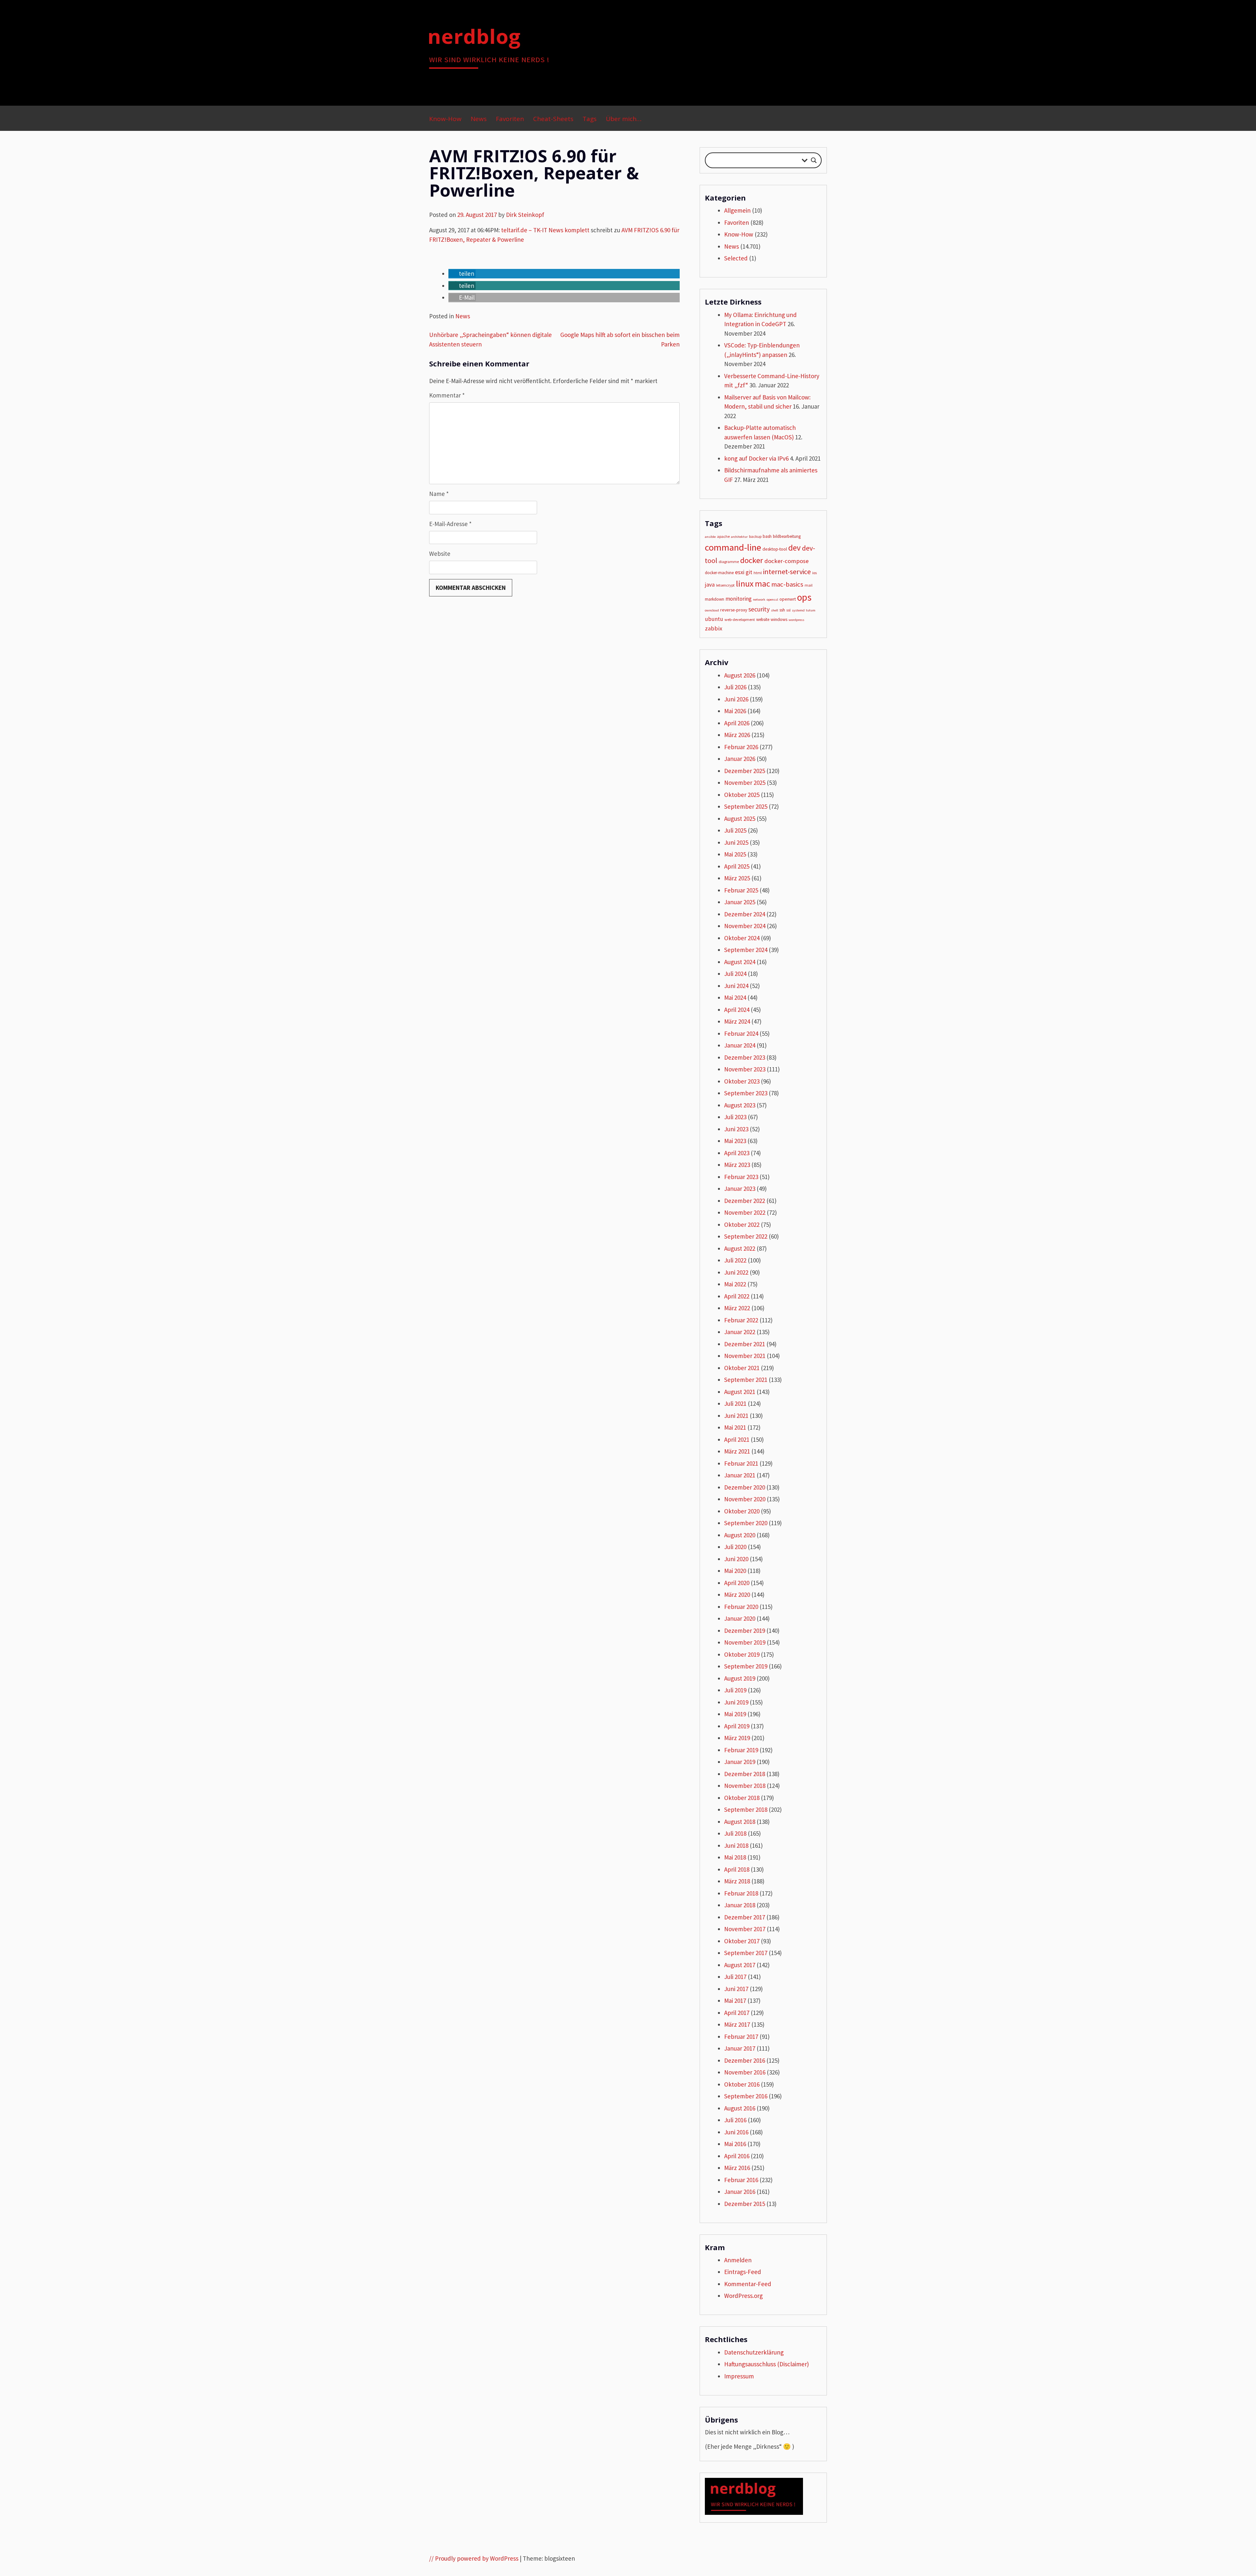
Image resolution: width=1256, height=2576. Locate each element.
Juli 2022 (735, 1260)
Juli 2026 (735, 687)
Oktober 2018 (742, 1798)
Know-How (445, 119)
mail (809, 585)
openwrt (788, 599)
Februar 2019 (741, 1750)
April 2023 (737, 1153)
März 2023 (737, 1165)
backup (755, 536)
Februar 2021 (741, 1463)
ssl (788, 610)
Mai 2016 (735, 2144)
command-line (733, 547)
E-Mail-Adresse (450, 524)
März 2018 (737, 1881)
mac (762, 584)
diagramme (729, 562)
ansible (710, 537)
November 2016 (745, 2072)
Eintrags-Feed (743, 2272)
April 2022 (737, 1296)
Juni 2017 (736, 1989)
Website (440, 554)
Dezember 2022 (745, 1201)
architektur (739, 537)
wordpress (796, 620)
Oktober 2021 (742, 1368)
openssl (772, 600)
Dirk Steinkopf (525, 215)
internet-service (787, 572)
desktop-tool (775, 549)
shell (775, 610)
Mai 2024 (735, 997)
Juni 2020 (736, 1559)
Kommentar (447, 395)
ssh (782, 610)
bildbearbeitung (787, 536)
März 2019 (737, 1738)
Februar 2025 (741, 890)
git (749, 572)
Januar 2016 (740, 2192)
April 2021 (737, 1439)
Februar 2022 (741, 1320)
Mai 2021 (735, 1427)
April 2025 (737, 866)
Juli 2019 (735, 1690)
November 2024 (745, 926)
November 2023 (745, 1069)
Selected (736, 258)
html (758, 573)
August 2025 (740, 819)
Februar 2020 (741, 1607)
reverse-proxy (734, 610)
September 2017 (746, 1953)
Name (439, 494)
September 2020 (746, 1523)
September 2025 (746, 806)
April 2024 (737, 1010)
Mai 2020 (735, 1571)
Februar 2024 (741, 1033)
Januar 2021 (740, 1475)
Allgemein (737, 210)
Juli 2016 (735, 2120)
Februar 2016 (741, 2180)
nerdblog (474, 36)
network (759, 600)
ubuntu (714, 619)
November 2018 (745, 1786)
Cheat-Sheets (553, 119)
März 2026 (737, 735)
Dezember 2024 (745, 914)
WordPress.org (743, 2296)
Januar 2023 (740, 1189)
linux (745, 583)
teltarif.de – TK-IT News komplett (545, 230)
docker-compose (786, 561)
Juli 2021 (735, 1403)
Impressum (739, 2376)
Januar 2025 (740, 902)
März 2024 (737, 1021)
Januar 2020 (740, 1618)
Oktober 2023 (742, 1081)
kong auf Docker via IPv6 (756, 458)
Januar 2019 (740, 1762)
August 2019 (740, 1678)
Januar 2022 (740, 1332)
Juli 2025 (735, 830)
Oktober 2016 (742, 2084)
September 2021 (746, 1380)
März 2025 (737, 878)
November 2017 (745, 1929)
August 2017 (740, 1965)
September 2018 (746, 1809)
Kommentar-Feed (748, 2284)
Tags (590, 119)
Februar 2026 (741, 747)
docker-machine (719, 573)
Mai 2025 (735, 854)
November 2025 (745, 783)
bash (767, 536)
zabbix (714, 628)
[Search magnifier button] (814, 160)
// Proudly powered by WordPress (474, 2558)
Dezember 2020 (745, 1487)
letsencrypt (725, 585)
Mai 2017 (735, 2001)
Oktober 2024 (742, 938)
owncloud (712, 610)
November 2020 (745, 1499)
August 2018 (740, 1822)
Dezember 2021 (745, 1344)
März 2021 (737, 1451)
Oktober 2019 (742, 1654)
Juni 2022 (736, 1272)
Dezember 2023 (745, 1057)
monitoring (739, 599)
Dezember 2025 (745, 771)
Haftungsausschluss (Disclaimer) (767, 2364)
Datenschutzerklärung (754, 2352)
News (479, 119)
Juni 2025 (736, 842)
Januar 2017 (740, 2048)
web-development (740, 619)
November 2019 (745, 1642)
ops (804, 597)
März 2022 (737, 1308)
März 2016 (737, 2168)
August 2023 (740, 1105)
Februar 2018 (741, 1893)
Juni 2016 (736, 2132)
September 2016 (746, 2096)
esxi (740, 572)
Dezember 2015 (745, 2204)
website (763, 619)
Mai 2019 (735, 1714)
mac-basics (787, 584)
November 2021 (745, 1356)
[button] (462, 273)
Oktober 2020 (742, 1511)
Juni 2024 (736, 986)
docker (752, 560)
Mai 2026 (735, 711)
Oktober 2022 (742, 1225)
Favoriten (510, 119)
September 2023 (746, 1093)
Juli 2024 (735, 974)
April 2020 (737, 1583)
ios (814, 573)
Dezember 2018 (745, 1774)
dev (794, 548)
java (710, 585)
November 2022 (745, 1212)
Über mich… (624, 119)
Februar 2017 (741, 2037)
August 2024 (740, 962)
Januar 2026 (740, 759)
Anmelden (738, 2260)
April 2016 (737, 2156)
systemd (798, 610)
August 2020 (740, 1535)
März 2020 (737, 1595)
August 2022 (740, 1248)
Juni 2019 (736, 1702)
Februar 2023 (741, 1177)
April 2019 (737, 1726)
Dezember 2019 (745, 1631)
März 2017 (737, 2024)
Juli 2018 (735, 1833)
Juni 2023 (736, 1129)
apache (723, 536)
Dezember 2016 (745, 2060)
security (759, 609)
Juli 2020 (735, 1547)
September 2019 (746, 1666)
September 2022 (746, 1236)
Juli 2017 (735, 1977)
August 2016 (740, 2108)
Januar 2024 (740, 1045)
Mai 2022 (735, 1284)
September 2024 (746, 950)
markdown (715, 599)
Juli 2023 (735, 1117)
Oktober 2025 (742, 795)
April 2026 (737, 723)
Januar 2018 (740, 1905)
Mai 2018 (735, 1857)
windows (779, 619)
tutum (811, 610)
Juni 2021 (736, 1416)
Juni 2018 (736, 1845)
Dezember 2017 (745, 1917)
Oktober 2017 (742, 1941)
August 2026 (740, 675)
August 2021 (740, 1392)
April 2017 (737, 2013)
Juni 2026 (736, 699)
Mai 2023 (735, 1141)
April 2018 (737, 1869)
